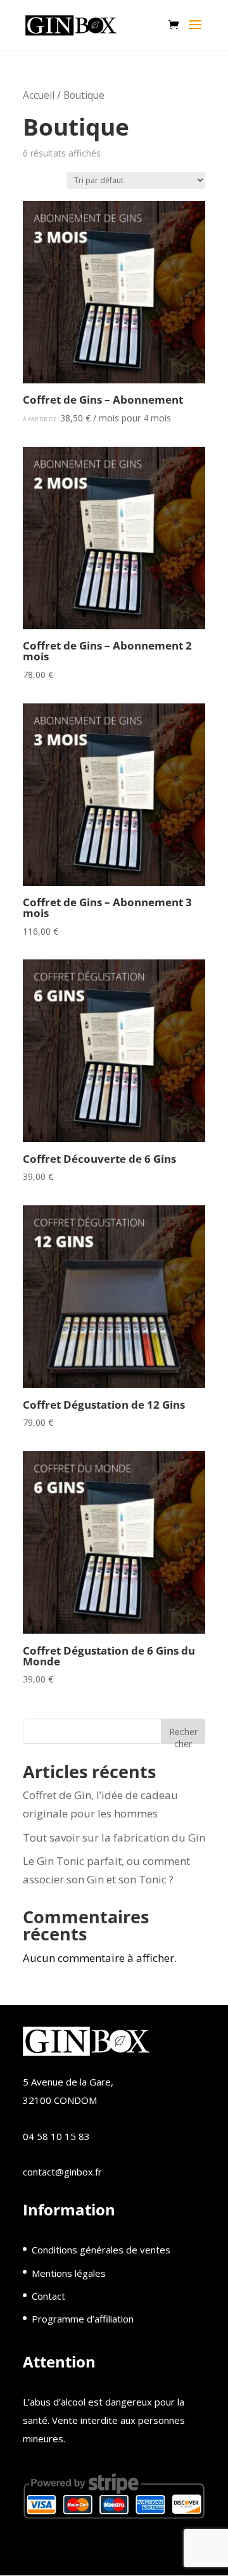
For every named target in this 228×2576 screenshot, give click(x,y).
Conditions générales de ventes (101, 2250)
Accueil (39, 95)
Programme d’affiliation (83, 2319)
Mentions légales (69, 2273)
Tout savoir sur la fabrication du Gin (114, 1837)
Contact (48, 2296)
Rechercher (183, 1735)
